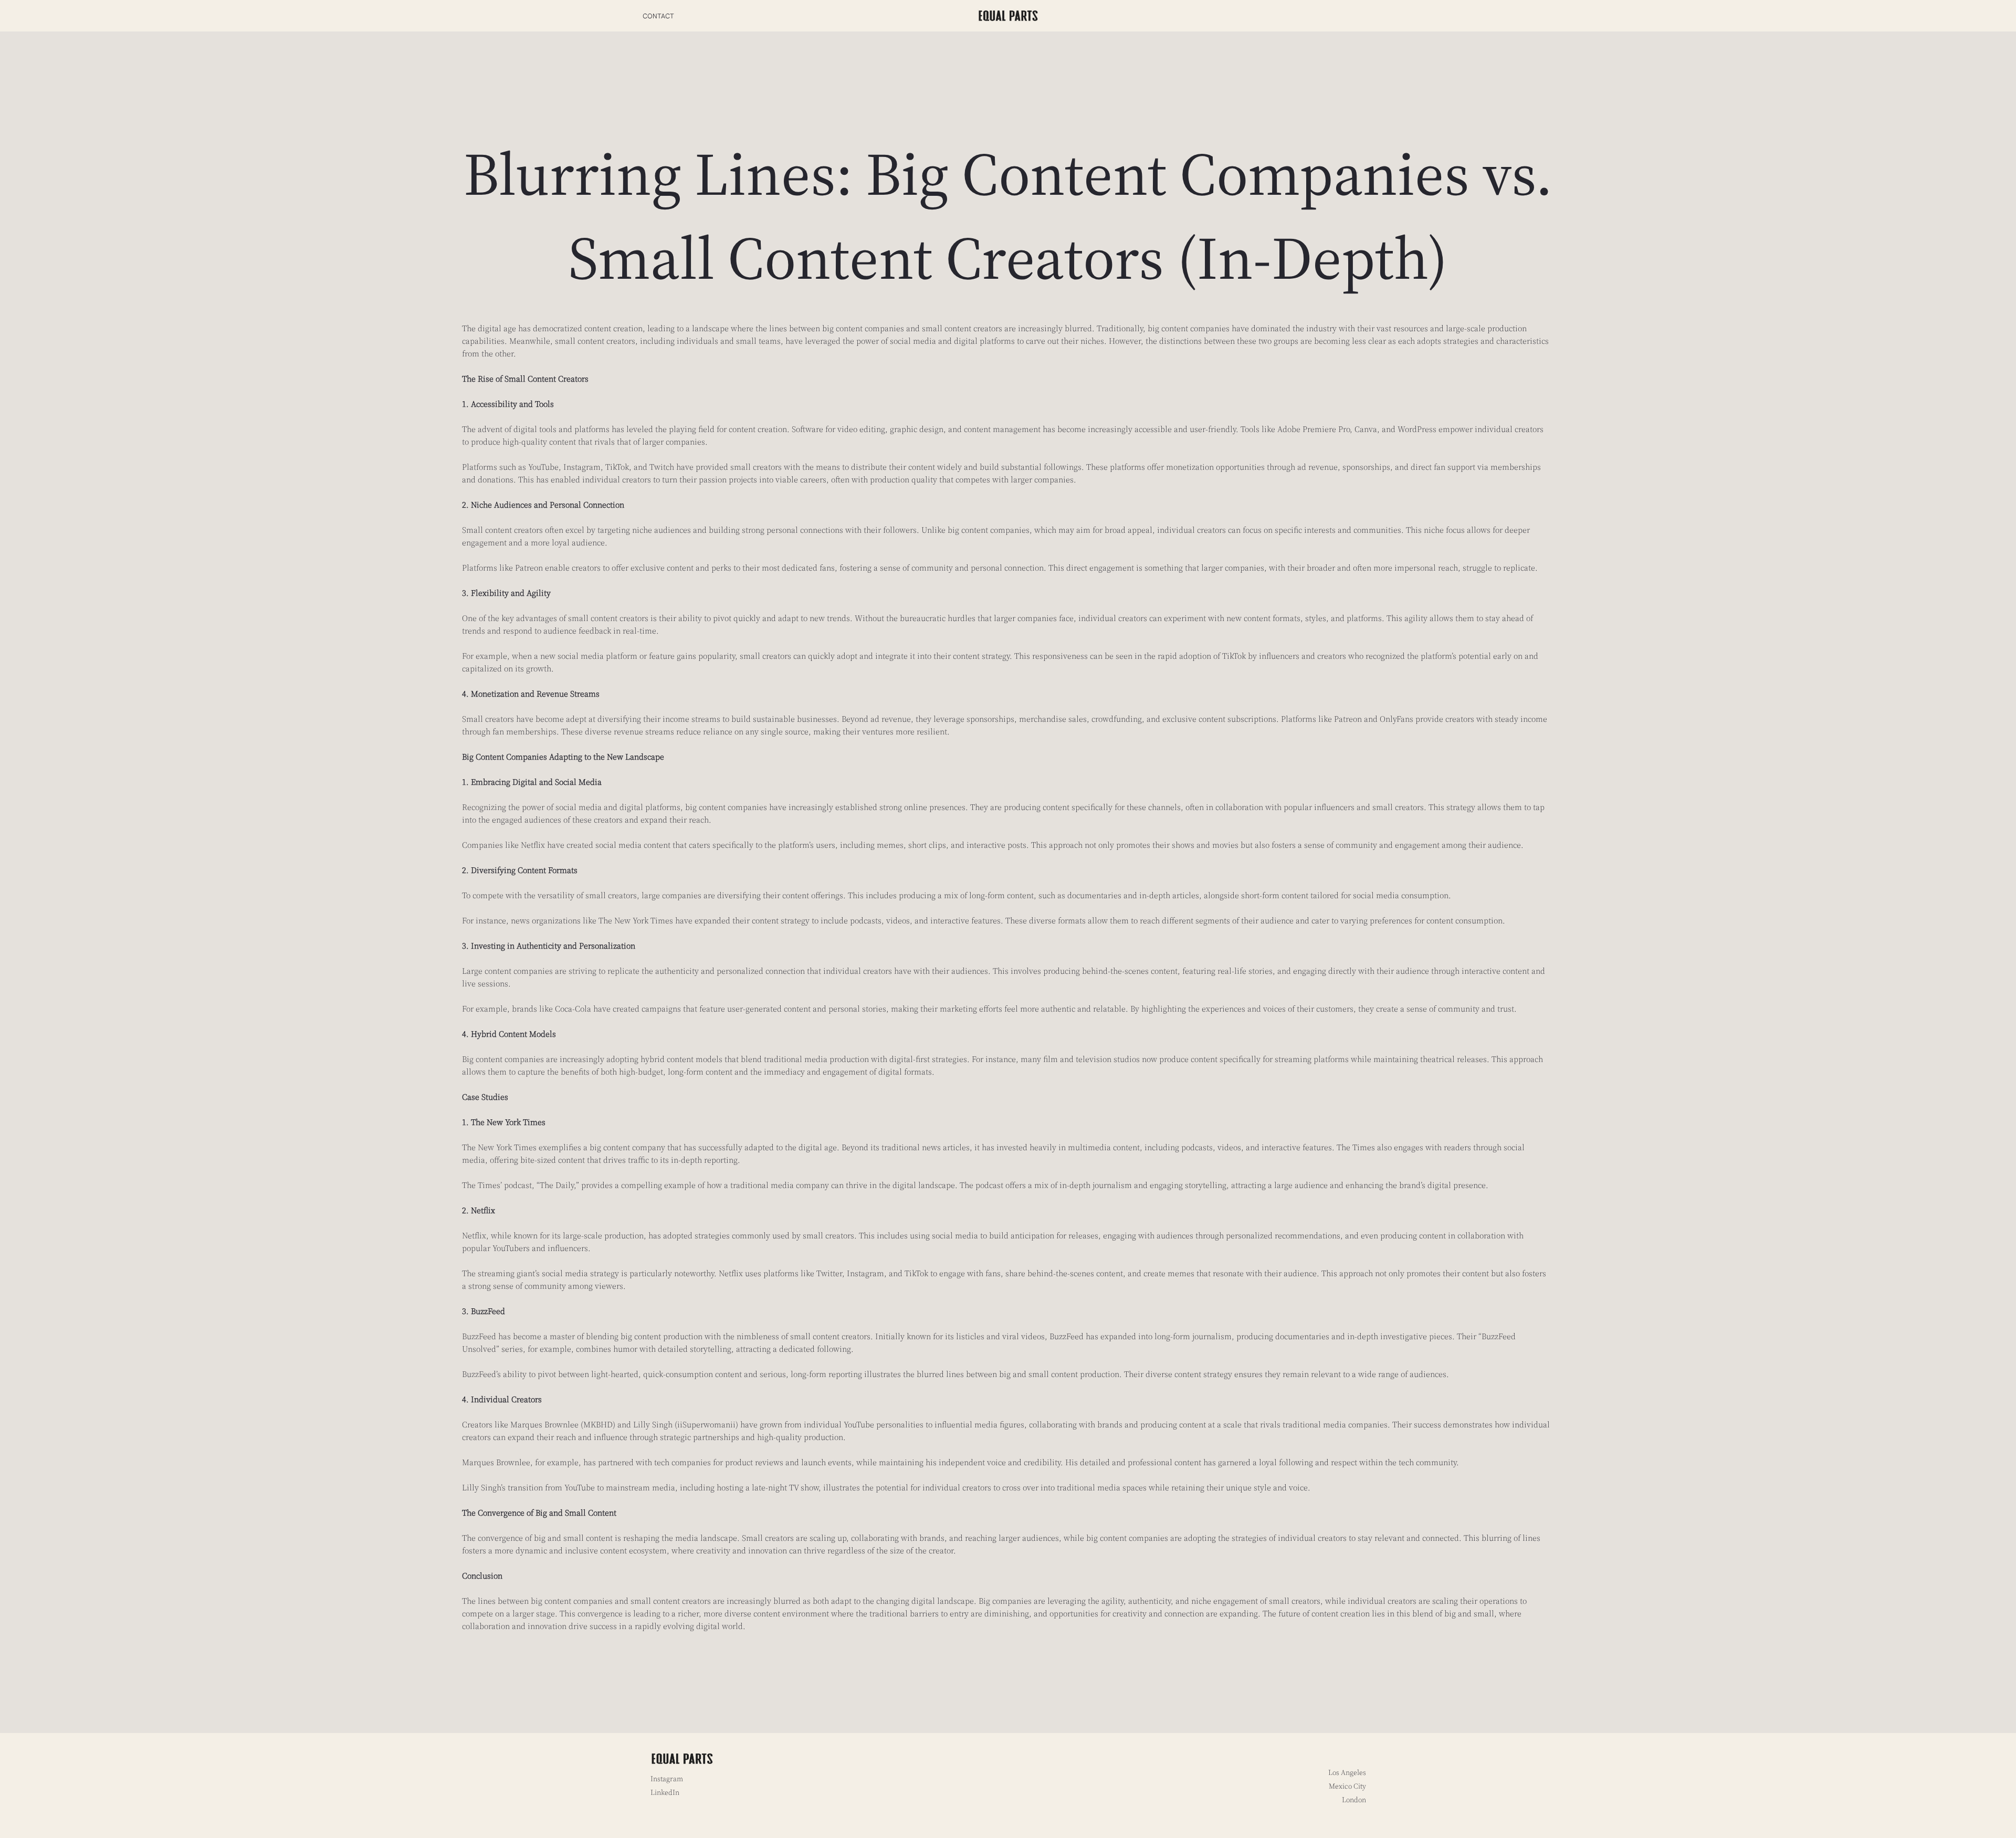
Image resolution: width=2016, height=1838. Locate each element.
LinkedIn (665, 1792)
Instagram (667, 1779)
